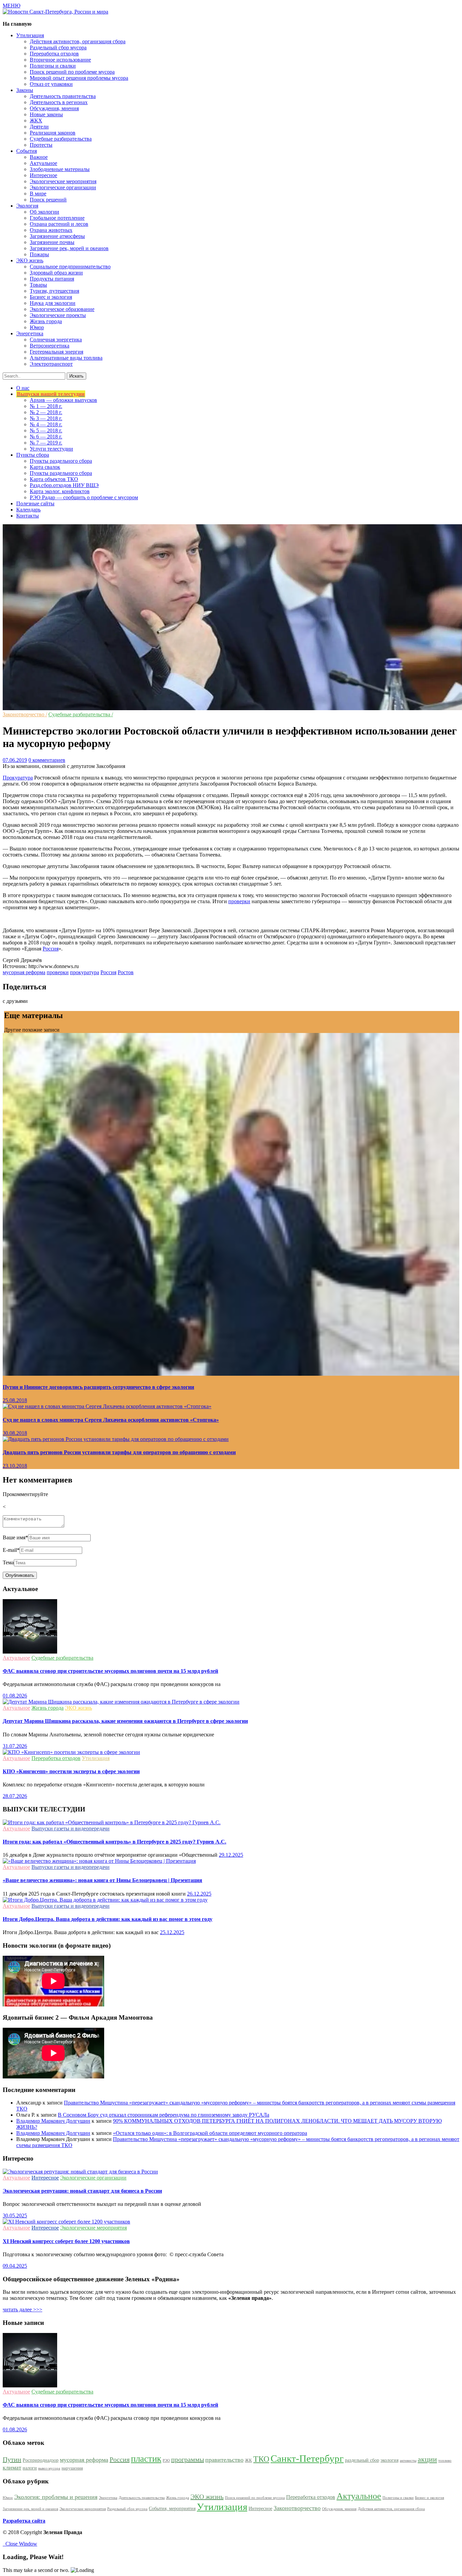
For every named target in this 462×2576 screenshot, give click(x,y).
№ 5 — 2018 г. (46, 430)
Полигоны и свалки (53, 66)
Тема (8, 1562)
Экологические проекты (58, 315)
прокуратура (85, 972)
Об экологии (44, 212)
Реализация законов (53, 133)
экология (389, 2460)
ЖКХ (36, 121)
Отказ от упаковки (51, 84)
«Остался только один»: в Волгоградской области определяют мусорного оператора (210, 2133)
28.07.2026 (15, 1796)
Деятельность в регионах (59, 102)
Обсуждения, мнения (54, 108)
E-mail (11, 1550)
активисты (408, 2461)
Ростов (126, 972)
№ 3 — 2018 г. (46, 418)
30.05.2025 (15, 2216)
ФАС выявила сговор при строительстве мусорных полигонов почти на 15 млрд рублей (110, 1671)
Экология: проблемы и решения (56, 2497)
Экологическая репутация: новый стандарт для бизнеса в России (82, 2191)
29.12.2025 (231, 1855)
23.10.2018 (15, 1466)
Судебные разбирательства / (81, 714)
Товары (38, 285)
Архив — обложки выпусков (63, 400)
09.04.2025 (15, 2266)
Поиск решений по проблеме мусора (72, 72)
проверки (239, 901)
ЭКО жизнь (78, 1708)
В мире (38, 194)
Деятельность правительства (63, 96)
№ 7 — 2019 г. (46, 443)
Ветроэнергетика (50, 346)
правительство (224, 2460)
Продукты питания (52, 279)
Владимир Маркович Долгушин (53, 2121)
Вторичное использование (60, 60)
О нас (23, 388)
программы (188, 2459)
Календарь (28, 510)
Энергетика (108, 2498)
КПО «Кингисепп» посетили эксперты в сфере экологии (71, 1771)
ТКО (261, 2459)
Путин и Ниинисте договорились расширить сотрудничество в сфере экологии (98, 1387)
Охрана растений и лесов (59, 224)
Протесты (41, 145)
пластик (146, 2459)
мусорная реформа (24, 972)
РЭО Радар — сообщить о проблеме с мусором (84, 497)
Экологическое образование (62, 309)
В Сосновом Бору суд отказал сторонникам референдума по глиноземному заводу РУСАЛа (164, 2115)
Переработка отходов (54, 54)
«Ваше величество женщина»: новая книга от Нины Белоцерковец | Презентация (102, 1880)
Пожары (39, 254)
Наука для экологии (53, 303)
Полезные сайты (35, 503)
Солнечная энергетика (56, 340)
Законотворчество (297, 2508)
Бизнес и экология (51, 297)
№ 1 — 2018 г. (46, 406)
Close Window (20, 2544)
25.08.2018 (15, 1400)
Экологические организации (63, 187)
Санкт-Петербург (307, 2458)
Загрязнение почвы (52, 242)
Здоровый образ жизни (56, 273)
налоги (30, 2468)
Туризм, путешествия (54, 291)
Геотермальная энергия (56, 352)
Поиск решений (48, 200)
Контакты (28, 516)
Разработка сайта (24, 2521)
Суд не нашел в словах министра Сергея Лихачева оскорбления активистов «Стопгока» (111, 1420)
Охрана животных (51, 230)
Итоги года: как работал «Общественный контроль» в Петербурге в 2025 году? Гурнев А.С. (114, 1842)
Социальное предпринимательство (70, 267)
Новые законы (46, 114)
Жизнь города (46, 321)
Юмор (37, 327)
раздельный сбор (362, 2460)
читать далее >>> (22, 2309)
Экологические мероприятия (63, 181)
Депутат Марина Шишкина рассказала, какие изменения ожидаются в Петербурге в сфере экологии (125, 1721)
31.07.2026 (15, 1746)
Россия (51, 949)
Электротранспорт (51, 364)
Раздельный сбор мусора (58, 47)
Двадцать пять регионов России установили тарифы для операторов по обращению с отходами (119, 1452)
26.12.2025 (199, 1894)
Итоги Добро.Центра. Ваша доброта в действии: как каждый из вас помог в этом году (108, 1919)
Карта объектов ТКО (54, 479)
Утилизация (96, 1758)
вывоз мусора (49, 2468)
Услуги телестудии (51, 449)
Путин (12, 2459)
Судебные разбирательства (61, 139)
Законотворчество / (25, 714)
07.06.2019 (15, 760)
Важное (39, 157)
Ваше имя (15, 1537)
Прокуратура (18, 778)
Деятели (39, 127)
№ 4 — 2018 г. (46, 424)
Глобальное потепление (57, 218)
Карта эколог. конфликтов (60, 491)
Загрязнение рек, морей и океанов (69, 248)
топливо (445, 2461)
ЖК (248, 2460)
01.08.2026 (15, 1696)
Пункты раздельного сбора (61, 461)
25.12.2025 (172, 1932)
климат (12, 2467)
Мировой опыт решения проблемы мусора (79, 78)
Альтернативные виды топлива (66, 358)
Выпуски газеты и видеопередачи (71, 1828)
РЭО (166, 2461)
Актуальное (43, 163)
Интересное (43, 175)
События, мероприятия (172, 2508)
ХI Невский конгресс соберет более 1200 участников (66, 2241)
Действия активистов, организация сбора (78, 41)
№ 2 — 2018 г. (46, 412)
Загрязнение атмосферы (57, 236)
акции (427, 2459)
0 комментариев (47, 760)
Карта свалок (45, 467)
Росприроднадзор (41, 2460)
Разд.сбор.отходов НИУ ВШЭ (64, 485)
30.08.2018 (15, 1433)
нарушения (72, 2468)
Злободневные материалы (60, 169)
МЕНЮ (11, 6)
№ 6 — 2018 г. (46, 437)
